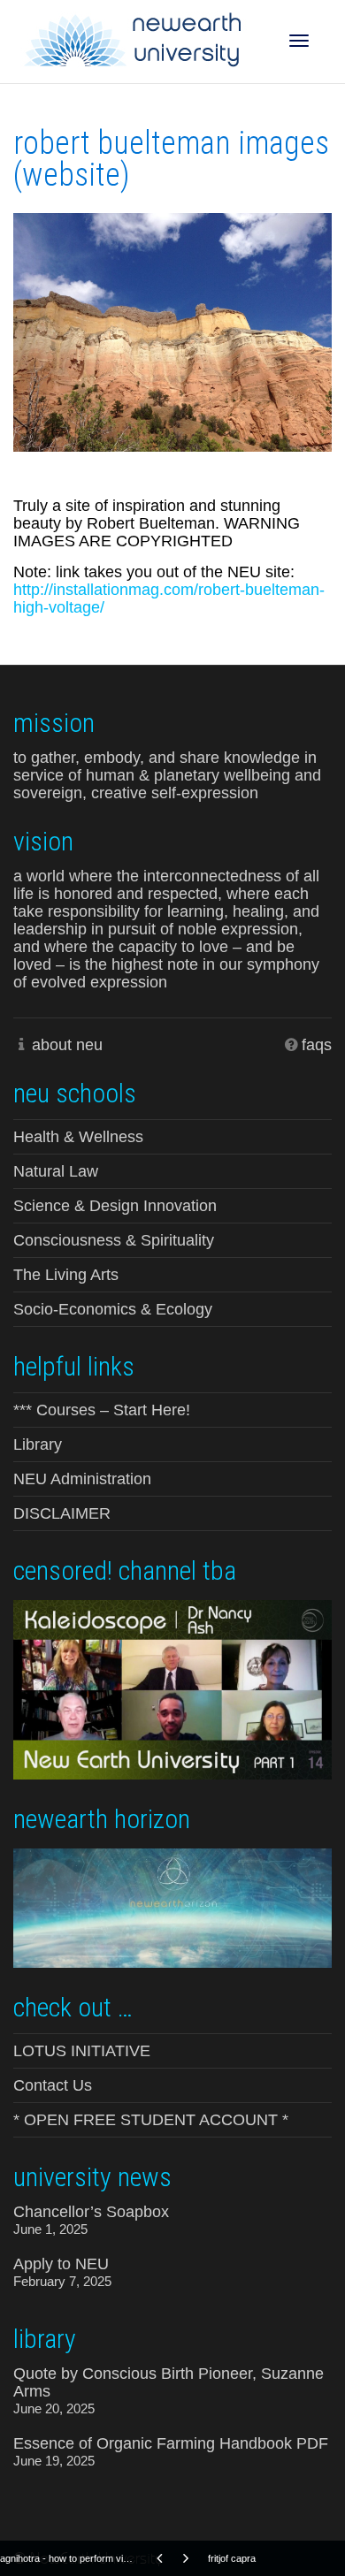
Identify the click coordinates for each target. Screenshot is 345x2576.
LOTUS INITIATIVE (82, 2051)
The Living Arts (66, 1275)
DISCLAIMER (62, 1513)
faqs (317, 1045)
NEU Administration (82, 1479)
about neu (67, 1045)
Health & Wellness (78, 1137)
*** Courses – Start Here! (102, 1410)
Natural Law (56, 1171)
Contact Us (53, 2085)
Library (38, 1444)
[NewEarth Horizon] (172, 1906)
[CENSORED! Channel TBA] (172, 1688)
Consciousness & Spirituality (114, 1240)
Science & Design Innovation (115, 1206)
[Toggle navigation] (299, 41)
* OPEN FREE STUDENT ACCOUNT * (151, 2120)
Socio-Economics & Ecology (113, 1309)
